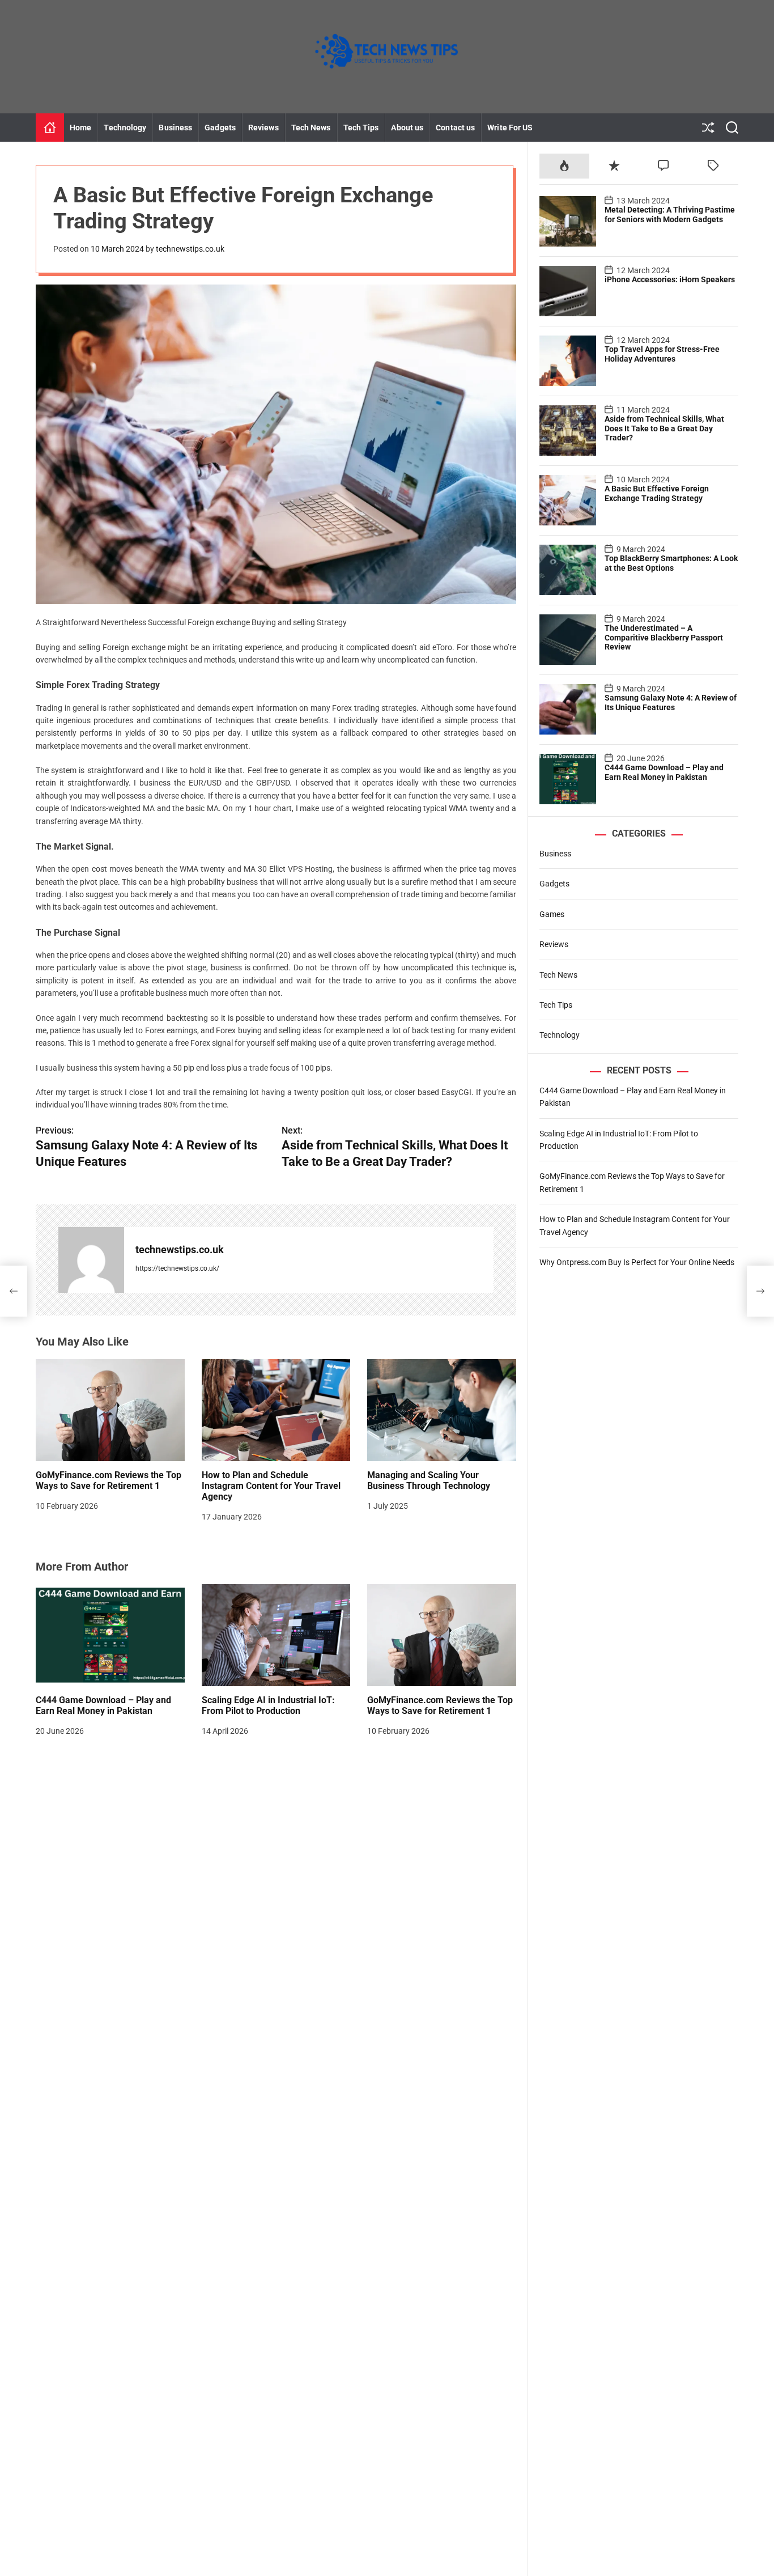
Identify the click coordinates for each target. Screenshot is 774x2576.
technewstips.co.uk (190, 249)
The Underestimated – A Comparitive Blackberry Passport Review (664, 637)
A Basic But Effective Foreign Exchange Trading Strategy (657, 493)
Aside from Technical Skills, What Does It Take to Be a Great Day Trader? (664, 428)
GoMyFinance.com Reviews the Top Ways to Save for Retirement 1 (109, 1480)
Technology (125, 128)
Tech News (311, 128)
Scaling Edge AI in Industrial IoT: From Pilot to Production (268, 1705)
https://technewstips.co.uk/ (177, 1268)
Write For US (510, 128)
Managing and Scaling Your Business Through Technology (429, 1480)
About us (407, 128)
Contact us (455, 128)
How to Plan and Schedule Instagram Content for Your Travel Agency (271, 1486)
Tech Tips (361, 128)
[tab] (564, 166)
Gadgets (220, 128)
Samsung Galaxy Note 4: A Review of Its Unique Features (671, 702)
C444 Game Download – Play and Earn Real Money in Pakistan (103, 1705)
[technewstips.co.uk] (91, 1260)
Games (552, 914)
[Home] (50, 128)
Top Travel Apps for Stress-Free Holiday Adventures (662, 353)
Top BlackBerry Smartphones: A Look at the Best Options (671, 563)
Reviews (263, 128)
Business (175, 128)
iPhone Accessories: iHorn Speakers (670, 279)
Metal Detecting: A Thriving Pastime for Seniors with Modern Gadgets (670, 214)
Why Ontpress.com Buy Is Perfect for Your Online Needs (637, 1262)
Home (80, 128)
